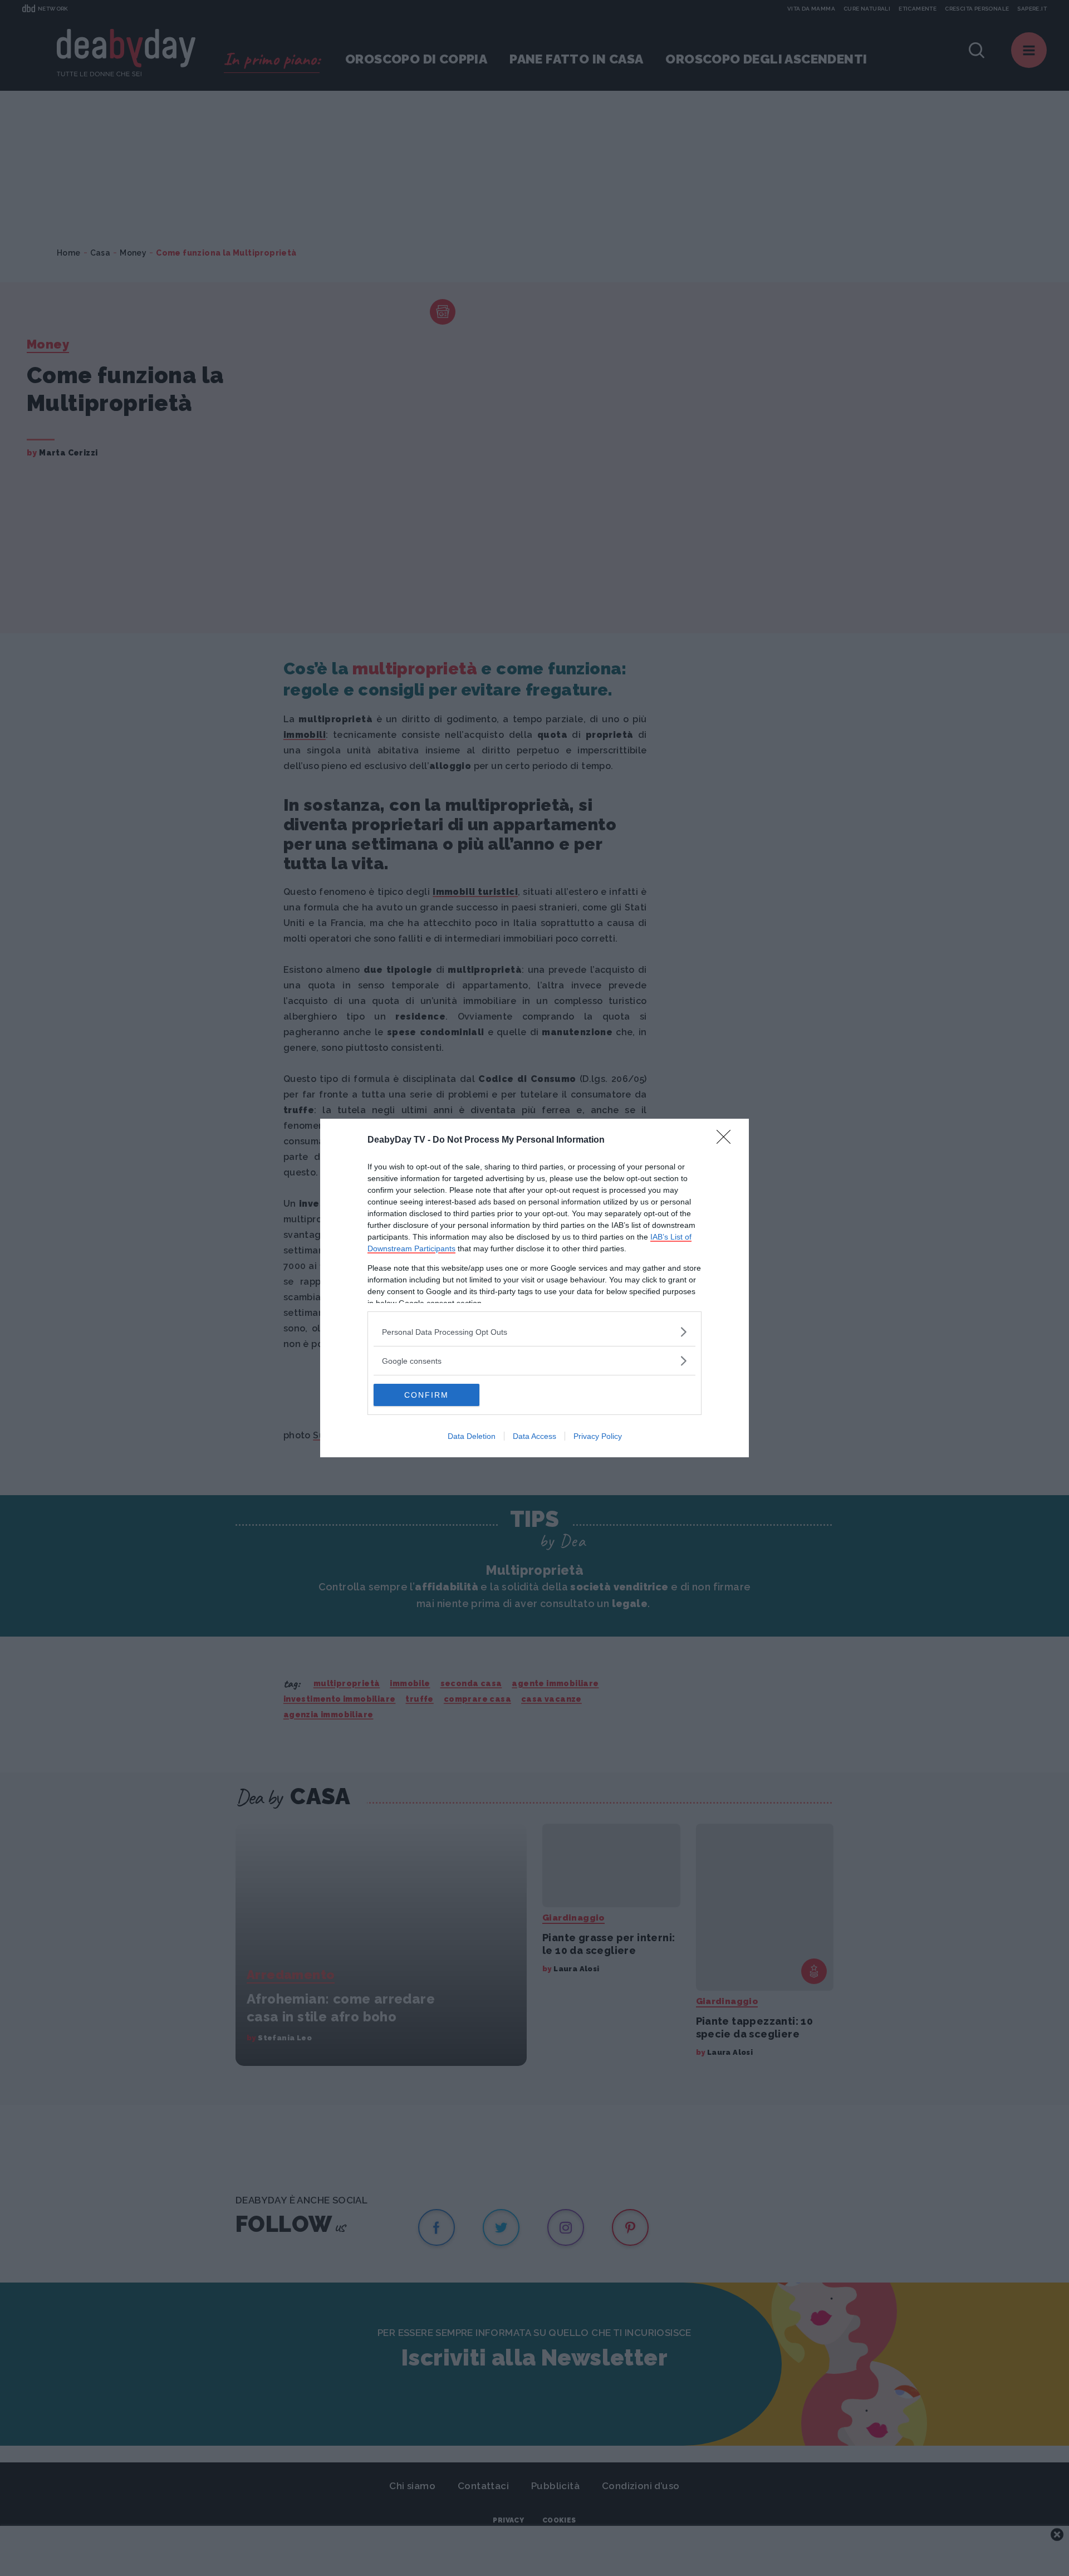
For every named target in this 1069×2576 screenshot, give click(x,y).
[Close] (727, 1140)
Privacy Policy (598, 1436)
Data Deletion (472, 1436)
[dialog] (534, 1288)
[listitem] (534, 1332)
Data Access (534, 1436)
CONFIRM (426, 1395)
